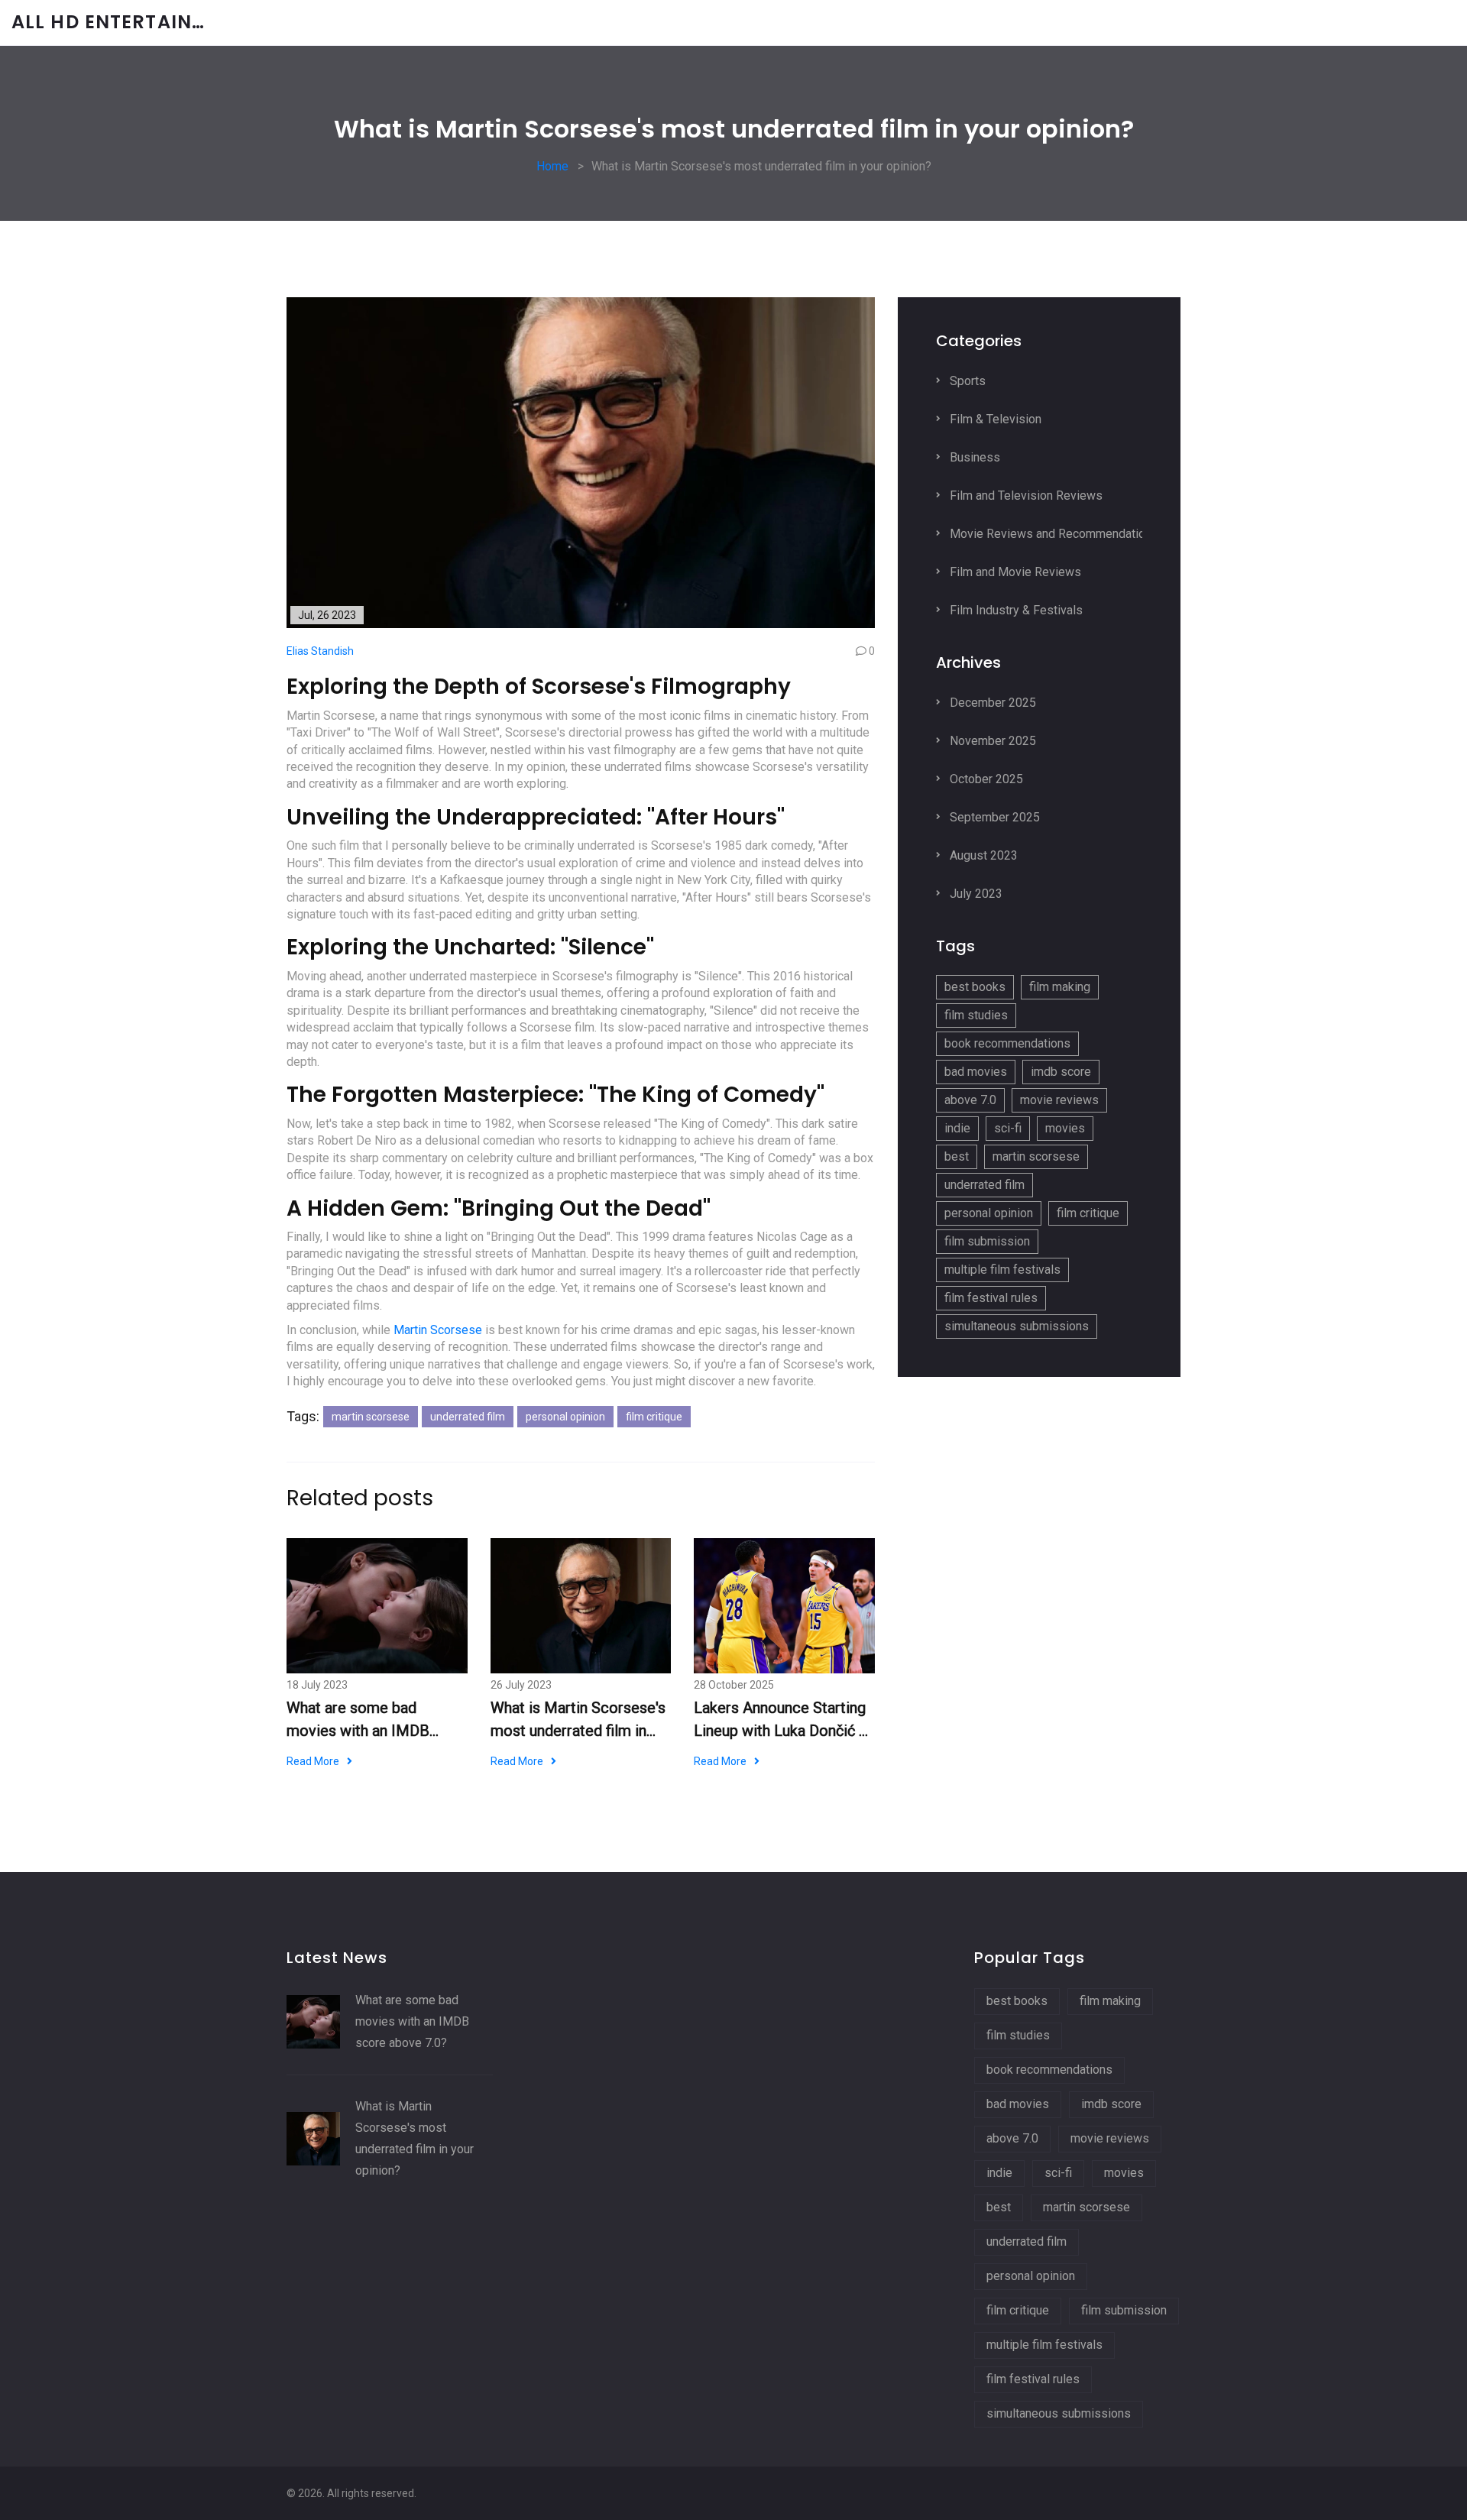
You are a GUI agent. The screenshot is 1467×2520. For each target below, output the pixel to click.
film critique (654, 1417)
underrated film (468, 1417)
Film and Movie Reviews (1014, 572)
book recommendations (1007, 1043)
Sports (966, 381)
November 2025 (991, 741)
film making (1060, 987)
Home (552, 166)
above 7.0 (970, 1100)
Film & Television (994, 419)
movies (1065, 1128)
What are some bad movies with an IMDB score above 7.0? (358, 1720)
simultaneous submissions (1017, 1326)
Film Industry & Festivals (1015, 610)
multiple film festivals (1002, 1270)
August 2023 (982, 855)
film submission (987, 1241)
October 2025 (985, 779)
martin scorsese (371, 1417)
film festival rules (991, 1298)
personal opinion (565, 1417)
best (957, 1156)
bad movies (976, 1072)
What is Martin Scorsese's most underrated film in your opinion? (578, 1720)
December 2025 (991, 703)
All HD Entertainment (126, 23)
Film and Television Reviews (1025, 496)
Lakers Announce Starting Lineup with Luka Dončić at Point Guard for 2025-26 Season (783, 1720)
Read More (313, 1761)
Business (973, 457)
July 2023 (975, 894)
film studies (976, 1015)
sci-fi (1008, 1128)
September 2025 (993, 817)
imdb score (1061, 1072)
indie (957, 1128)
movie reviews (1059, 1100)
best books (975, 987)
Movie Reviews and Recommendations (1052, 534)
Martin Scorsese (438, 1330)
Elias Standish (320, 651)
